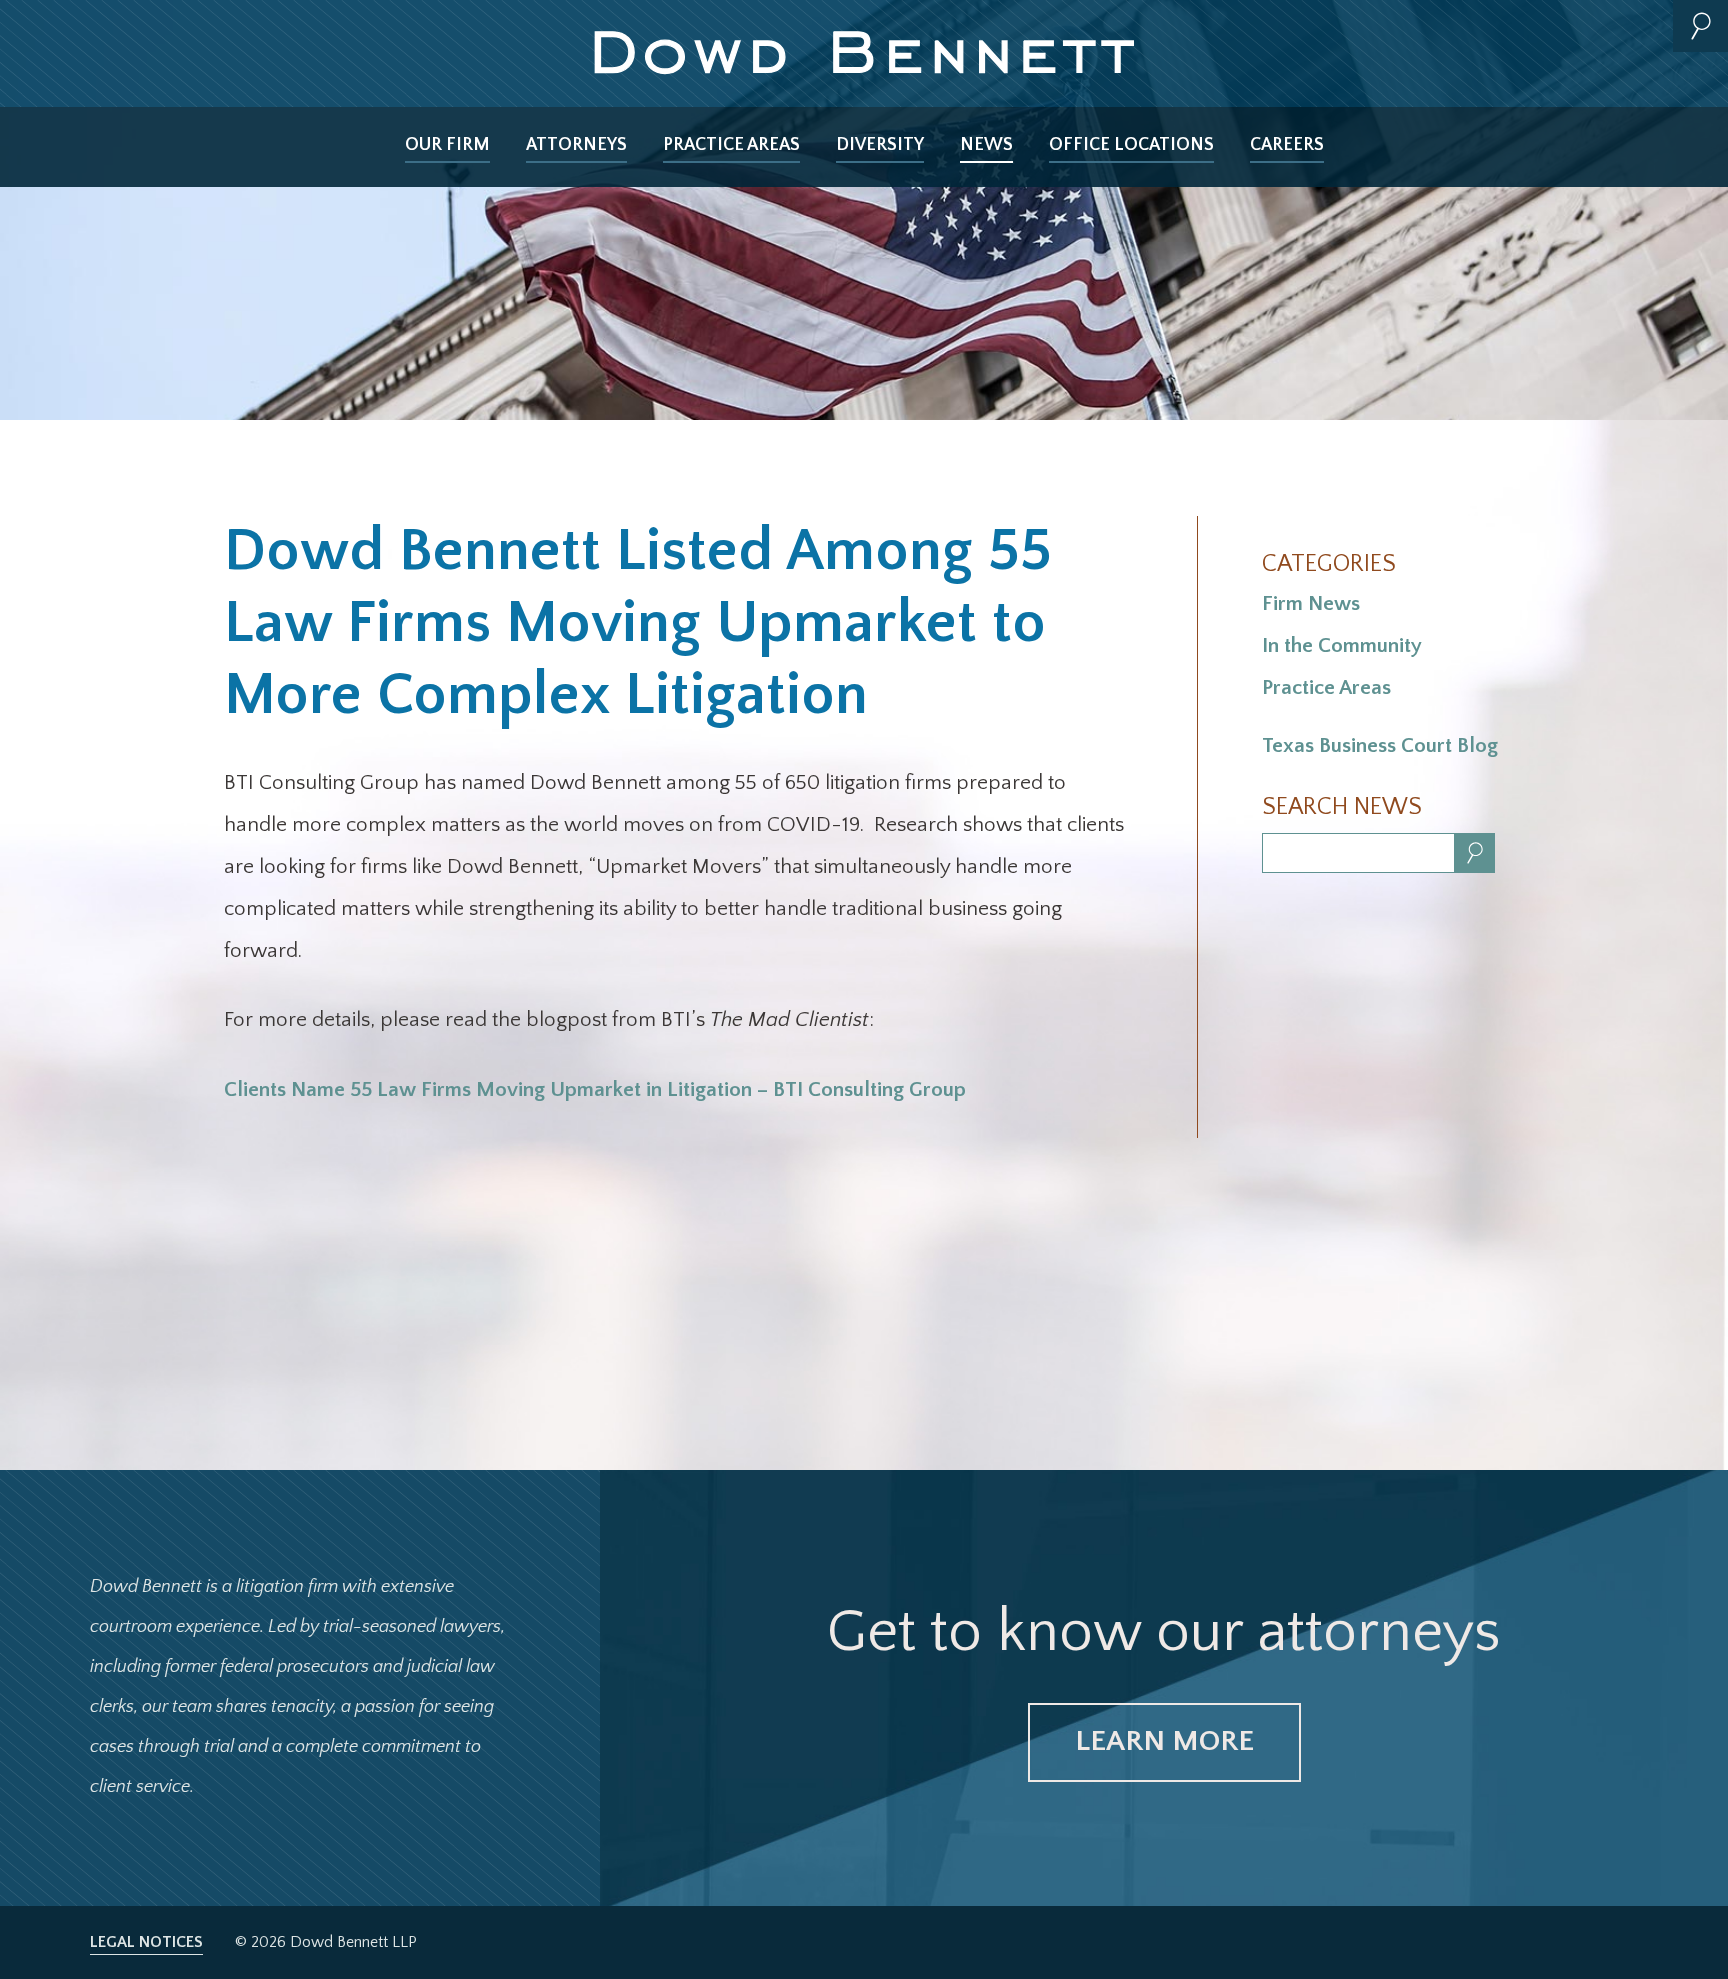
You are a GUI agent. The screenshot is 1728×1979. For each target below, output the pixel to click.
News (986, 145)
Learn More (1164, 1741)
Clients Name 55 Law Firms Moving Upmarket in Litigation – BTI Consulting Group (595, 1089)
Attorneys (576, 145)
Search (1700, 26)
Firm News (1311, 603)
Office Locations (1131, 145)
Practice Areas (731, 145)
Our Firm (447, 145)
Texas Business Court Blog (1380, 745)
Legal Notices (146, 1942)
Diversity (880, 145)
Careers (1287, 145)
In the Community (1342, 645)
